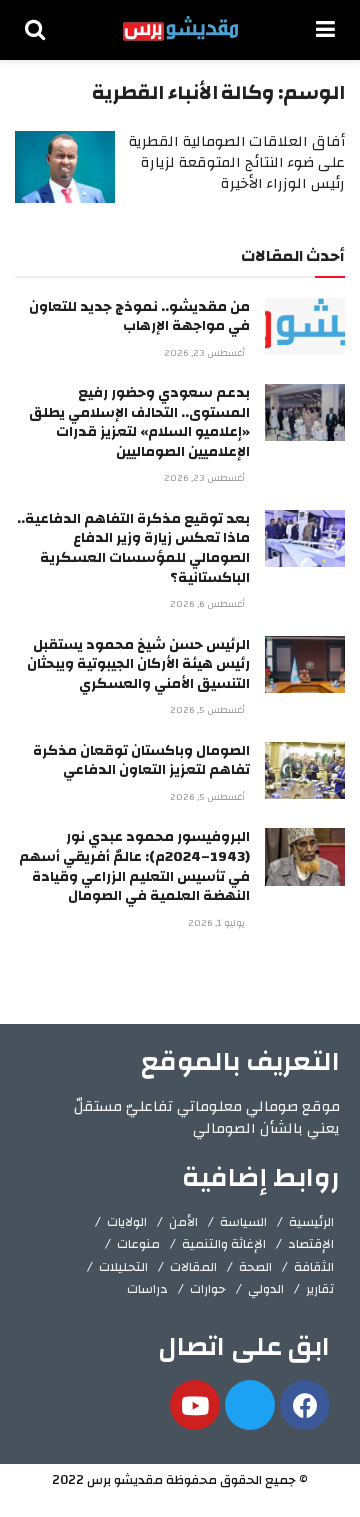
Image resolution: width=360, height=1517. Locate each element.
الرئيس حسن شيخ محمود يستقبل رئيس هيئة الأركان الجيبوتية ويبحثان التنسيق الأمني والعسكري (138, 664)
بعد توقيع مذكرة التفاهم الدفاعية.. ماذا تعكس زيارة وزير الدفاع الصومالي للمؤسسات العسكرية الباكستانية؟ (133, 548)
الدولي (266, 1289)
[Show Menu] (325, 30)
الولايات (127, 1222)
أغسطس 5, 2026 (209, 710)
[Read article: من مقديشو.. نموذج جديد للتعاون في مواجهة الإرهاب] (305, 326)
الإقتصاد (311, 1244)
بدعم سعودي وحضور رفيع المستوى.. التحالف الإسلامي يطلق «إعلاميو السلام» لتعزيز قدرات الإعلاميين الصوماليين (139, 422)
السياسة (243, 1222)
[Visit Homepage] (180, 30)
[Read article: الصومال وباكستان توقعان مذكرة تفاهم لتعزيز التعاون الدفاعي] (305, 770)
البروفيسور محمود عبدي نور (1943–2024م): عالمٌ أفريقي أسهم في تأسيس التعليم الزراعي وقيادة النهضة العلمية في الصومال (134, 866)
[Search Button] (35, 30)
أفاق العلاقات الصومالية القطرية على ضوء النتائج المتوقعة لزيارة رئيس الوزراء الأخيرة (237, 162)
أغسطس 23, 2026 (206, 353)
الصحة (255, 1267)
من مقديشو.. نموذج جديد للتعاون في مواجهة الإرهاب (139, 317)
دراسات (147, 1289)
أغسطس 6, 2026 (209, 604)
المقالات (193, 1267)
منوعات (138, 1244)
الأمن (183, 1222)
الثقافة (314, 1267)
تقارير (320, 1289)
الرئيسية (311, 1222)
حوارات (208, 1289)
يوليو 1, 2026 (218, 923)
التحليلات (123, 1267)
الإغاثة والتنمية (224, 1244)
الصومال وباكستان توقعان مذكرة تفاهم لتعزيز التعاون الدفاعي (141, 761)
